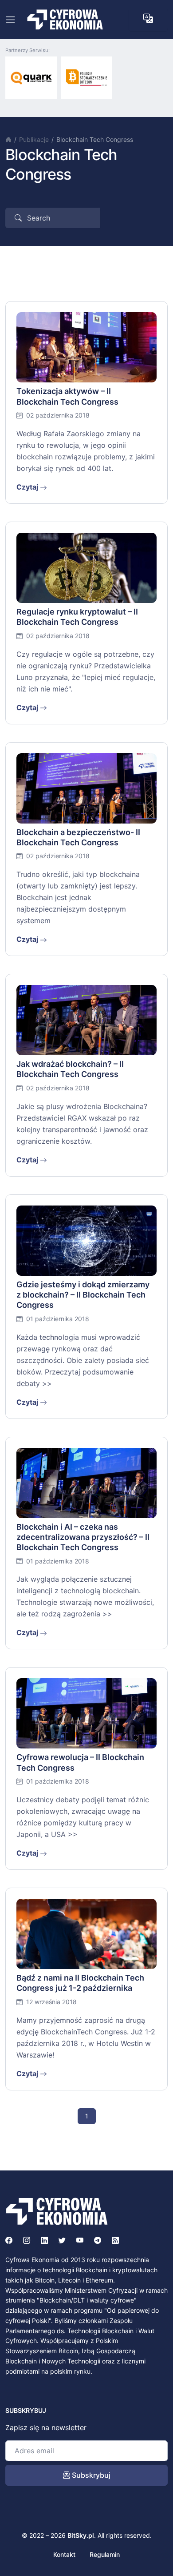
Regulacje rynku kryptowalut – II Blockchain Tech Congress (77, 617)
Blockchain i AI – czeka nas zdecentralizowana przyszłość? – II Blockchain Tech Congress (83, 1537)
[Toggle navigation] (10, 20)
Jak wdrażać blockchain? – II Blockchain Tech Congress (70, 1069)
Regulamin (105, 2554)
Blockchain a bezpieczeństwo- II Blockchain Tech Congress (78, 837)
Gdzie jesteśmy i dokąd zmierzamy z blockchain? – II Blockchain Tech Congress (83, 1295)
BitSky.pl (81, 2535)
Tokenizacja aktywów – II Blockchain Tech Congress (67, 396)
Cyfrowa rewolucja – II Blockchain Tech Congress (80, 1762)
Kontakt (64, 2554)
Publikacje (34, 139)
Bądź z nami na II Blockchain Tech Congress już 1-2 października (80, 1983)
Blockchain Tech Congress (95, 139)
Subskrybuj (90, 2475)
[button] (148, 19)
